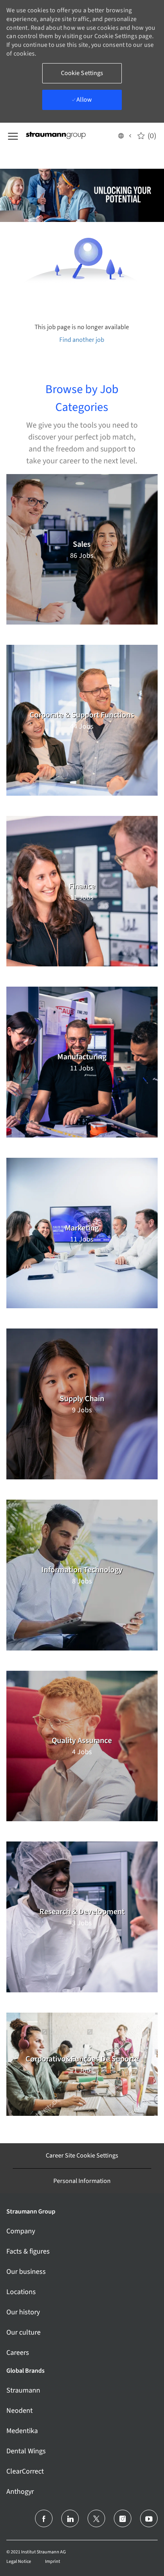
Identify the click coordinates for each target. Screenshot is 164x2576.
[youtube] (149, 2518)
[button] (125, 135)
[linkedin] (70, 2518)
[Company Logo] (66, 135)
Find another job (82, 340)
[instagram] (123, 2518)
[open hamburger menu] (13, 135)
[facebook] (44, 2518)
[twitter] (96, 2518)
